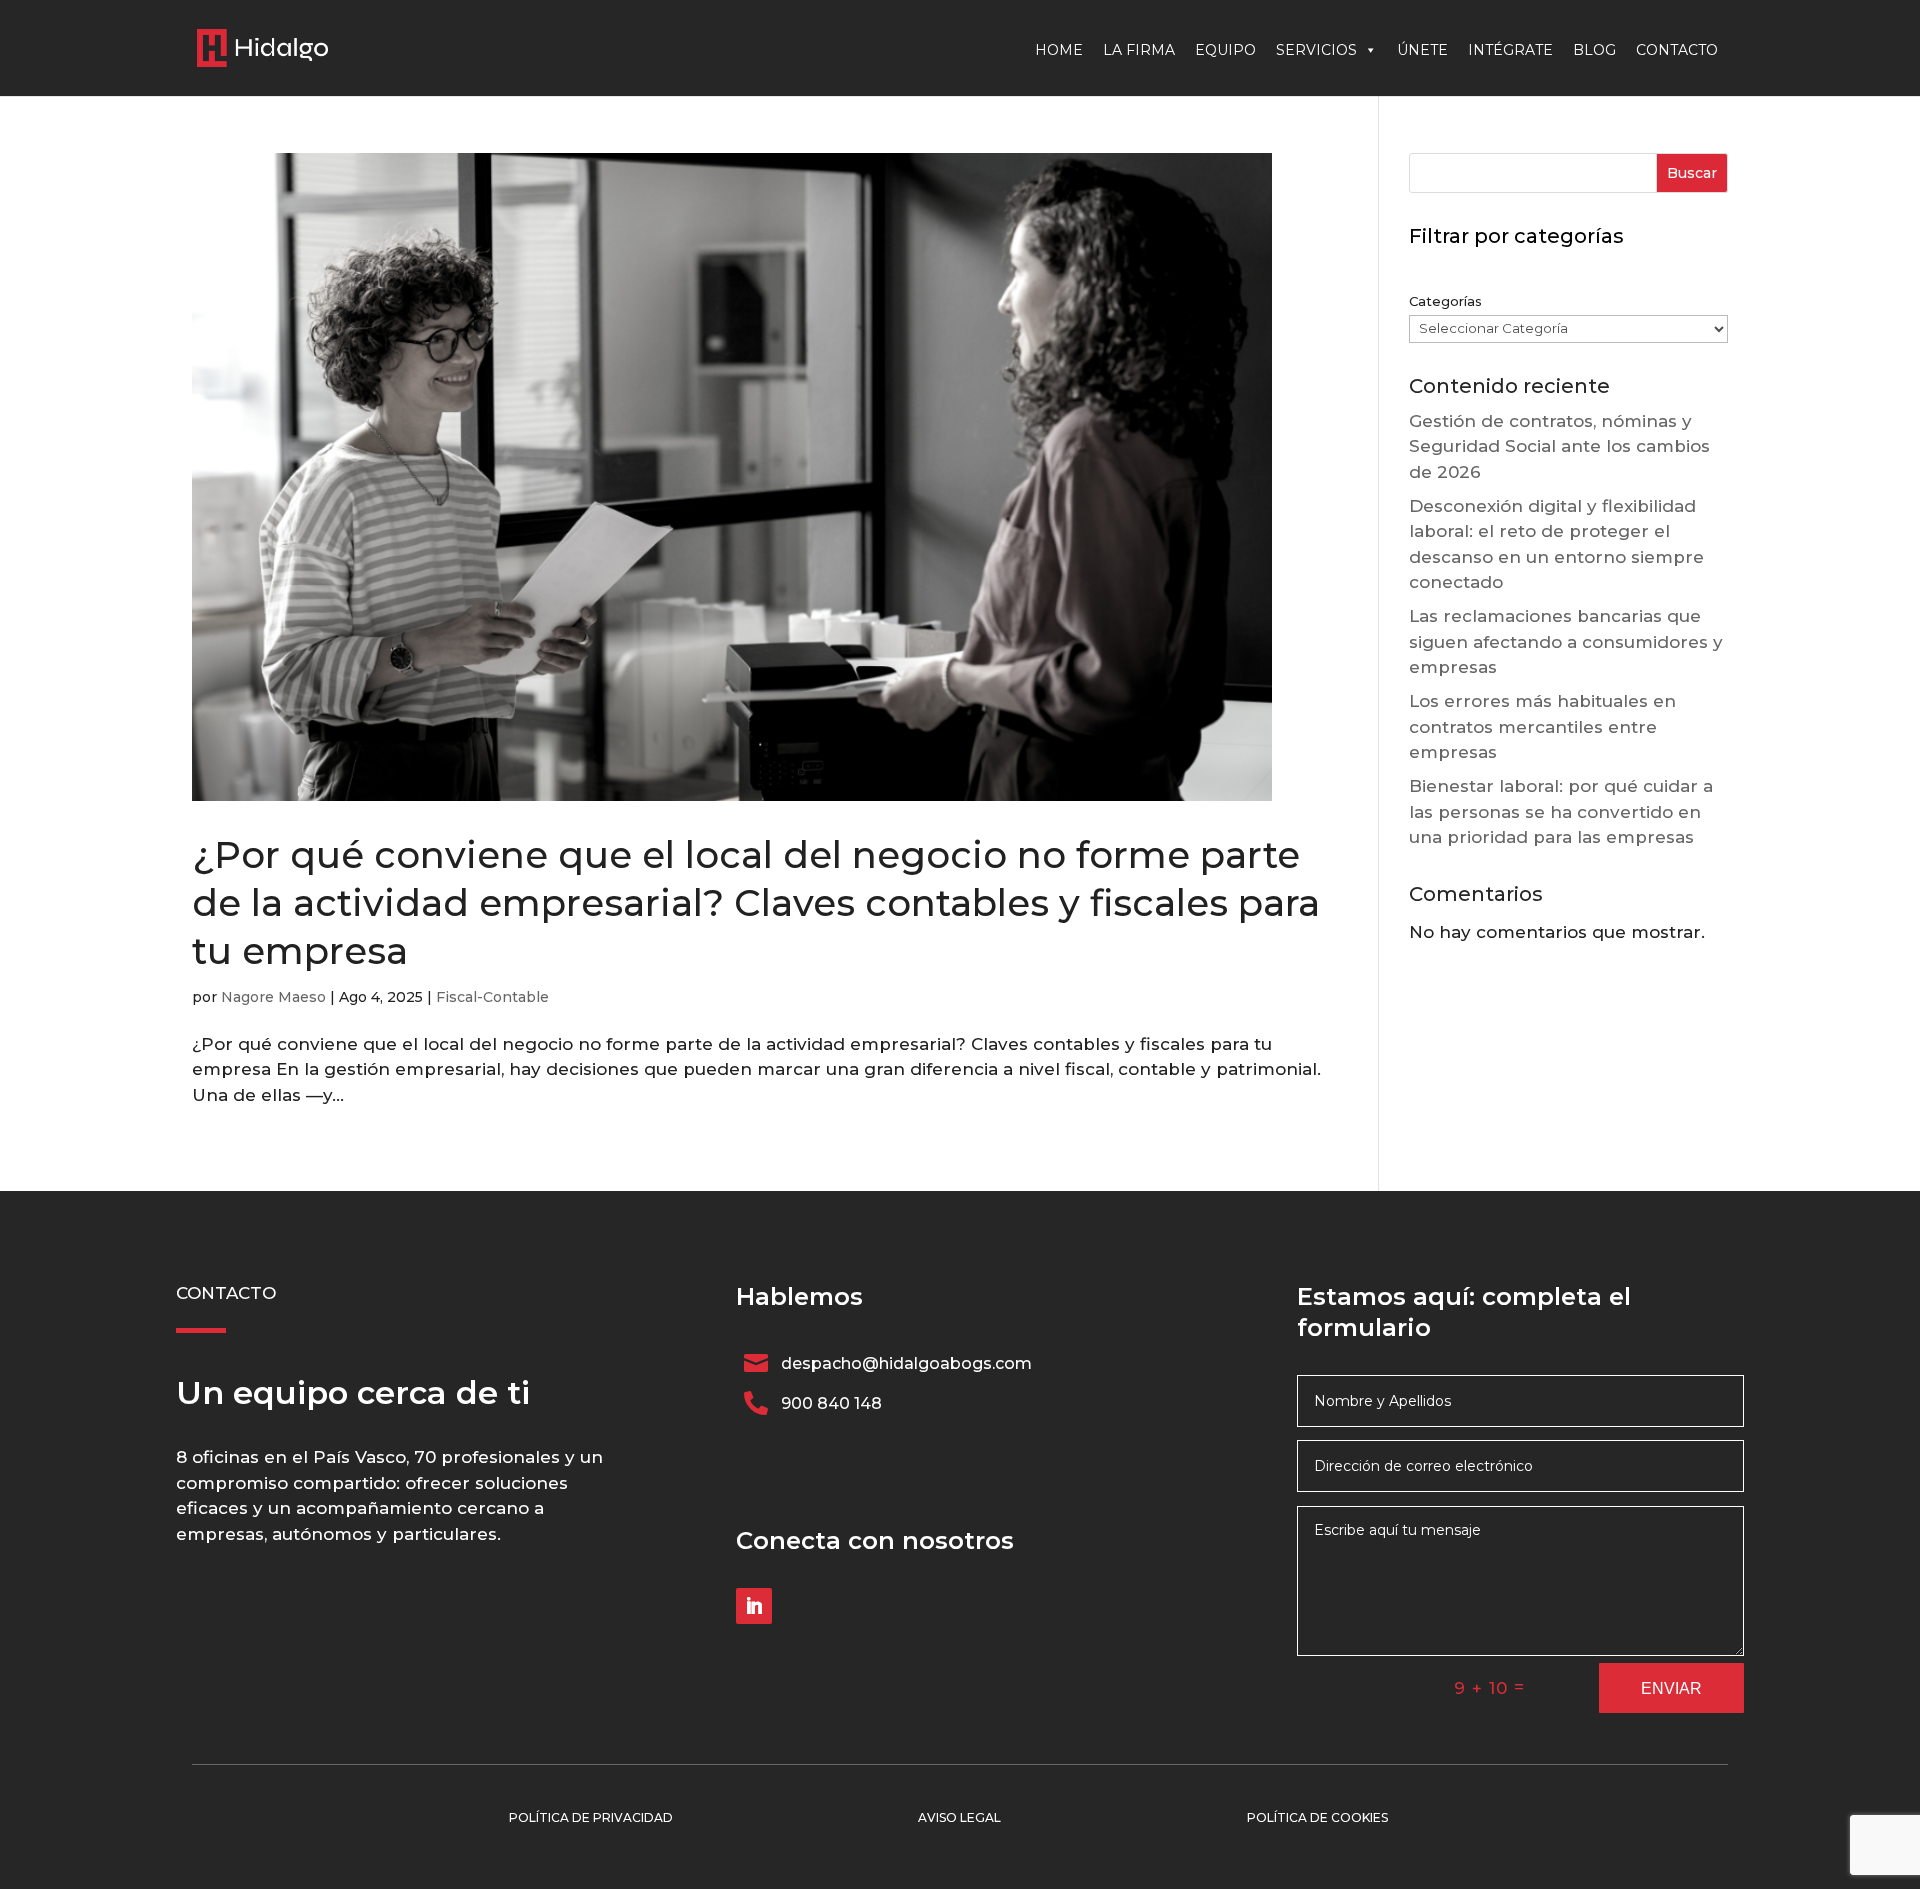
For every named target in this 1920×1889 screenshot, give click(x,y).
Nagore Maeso (273, 997)
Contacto (1677, 50)
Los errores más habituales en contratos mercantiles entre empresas (1542, 726)
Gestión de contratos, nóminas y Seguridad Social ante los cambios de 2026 (1559, 446)
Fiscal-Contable (492, 997)
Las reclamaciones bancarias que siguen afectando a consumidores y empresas (1566, 641)
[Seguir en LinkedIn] (754, 1606)
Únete (1422, 50)
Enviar (1671, 1688)
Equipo (1225, 50)
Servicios (1316, 50)
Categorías (1445, 301)
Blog (1594, 50)
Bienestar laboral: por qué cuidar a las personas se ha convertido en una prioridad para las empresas (1561, 811)
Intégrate (1510, 50)
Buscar (1692, 173)
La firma (1139, 50)
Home (1059, 50)
